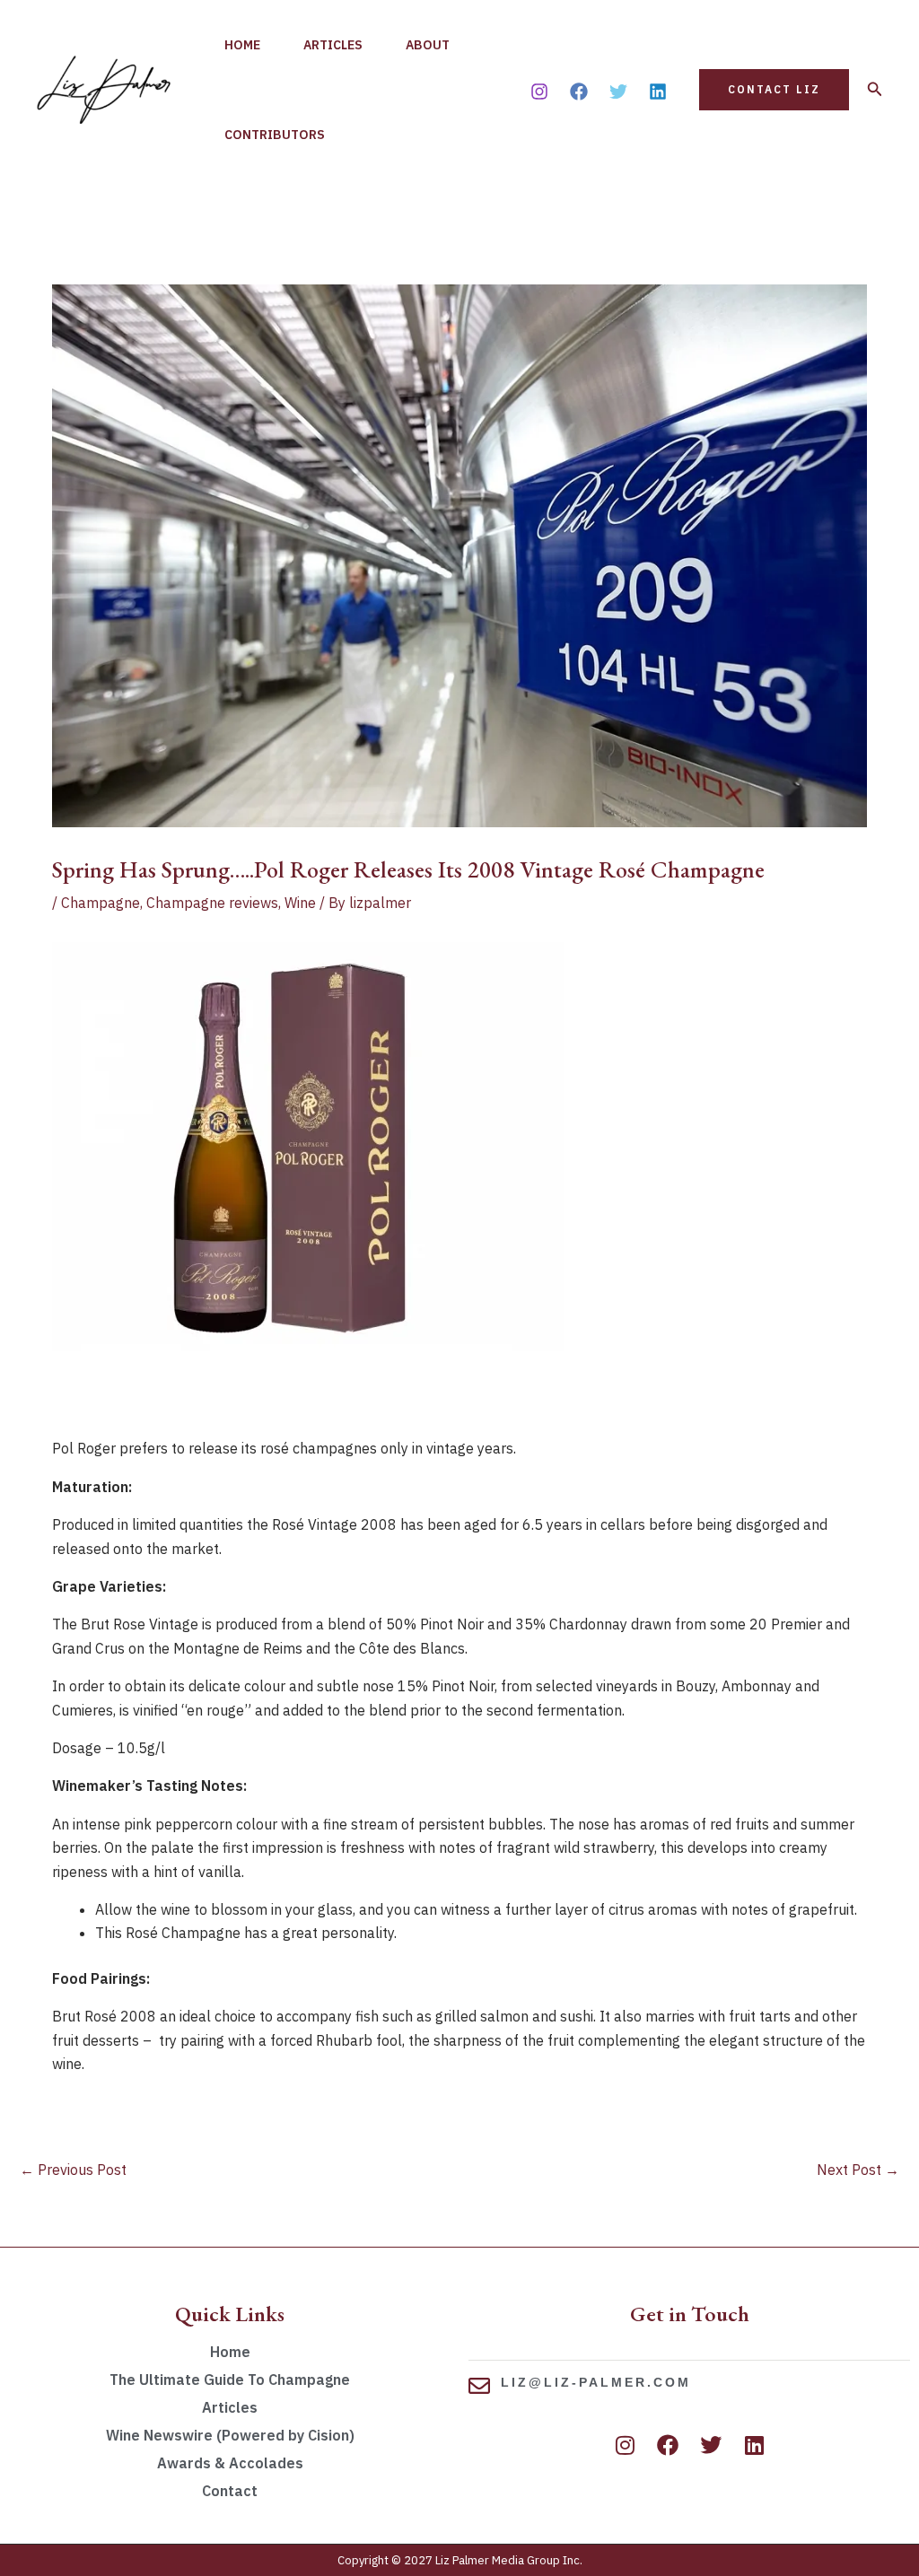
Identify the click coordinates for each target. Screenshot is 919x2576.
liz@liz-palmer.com (596, 2382)
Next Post (858, 2170)
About (428, 45)
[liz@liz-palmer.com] (479, 2386)
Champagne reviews (212, 903)
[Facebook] (579, 92)
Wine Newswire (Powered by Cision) (230, 2435)
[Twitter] (618, 92)
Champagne (101, 903)
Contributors (275, 135)
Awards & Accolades (230, 2463)
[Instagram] (539, 92)
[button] (774, 90)
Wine (300, 903)
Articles (333, 45)
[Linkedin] (658, 92)
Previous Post (73, 2170)
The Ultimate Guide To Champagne (230, 2380)
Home (242, 45)
